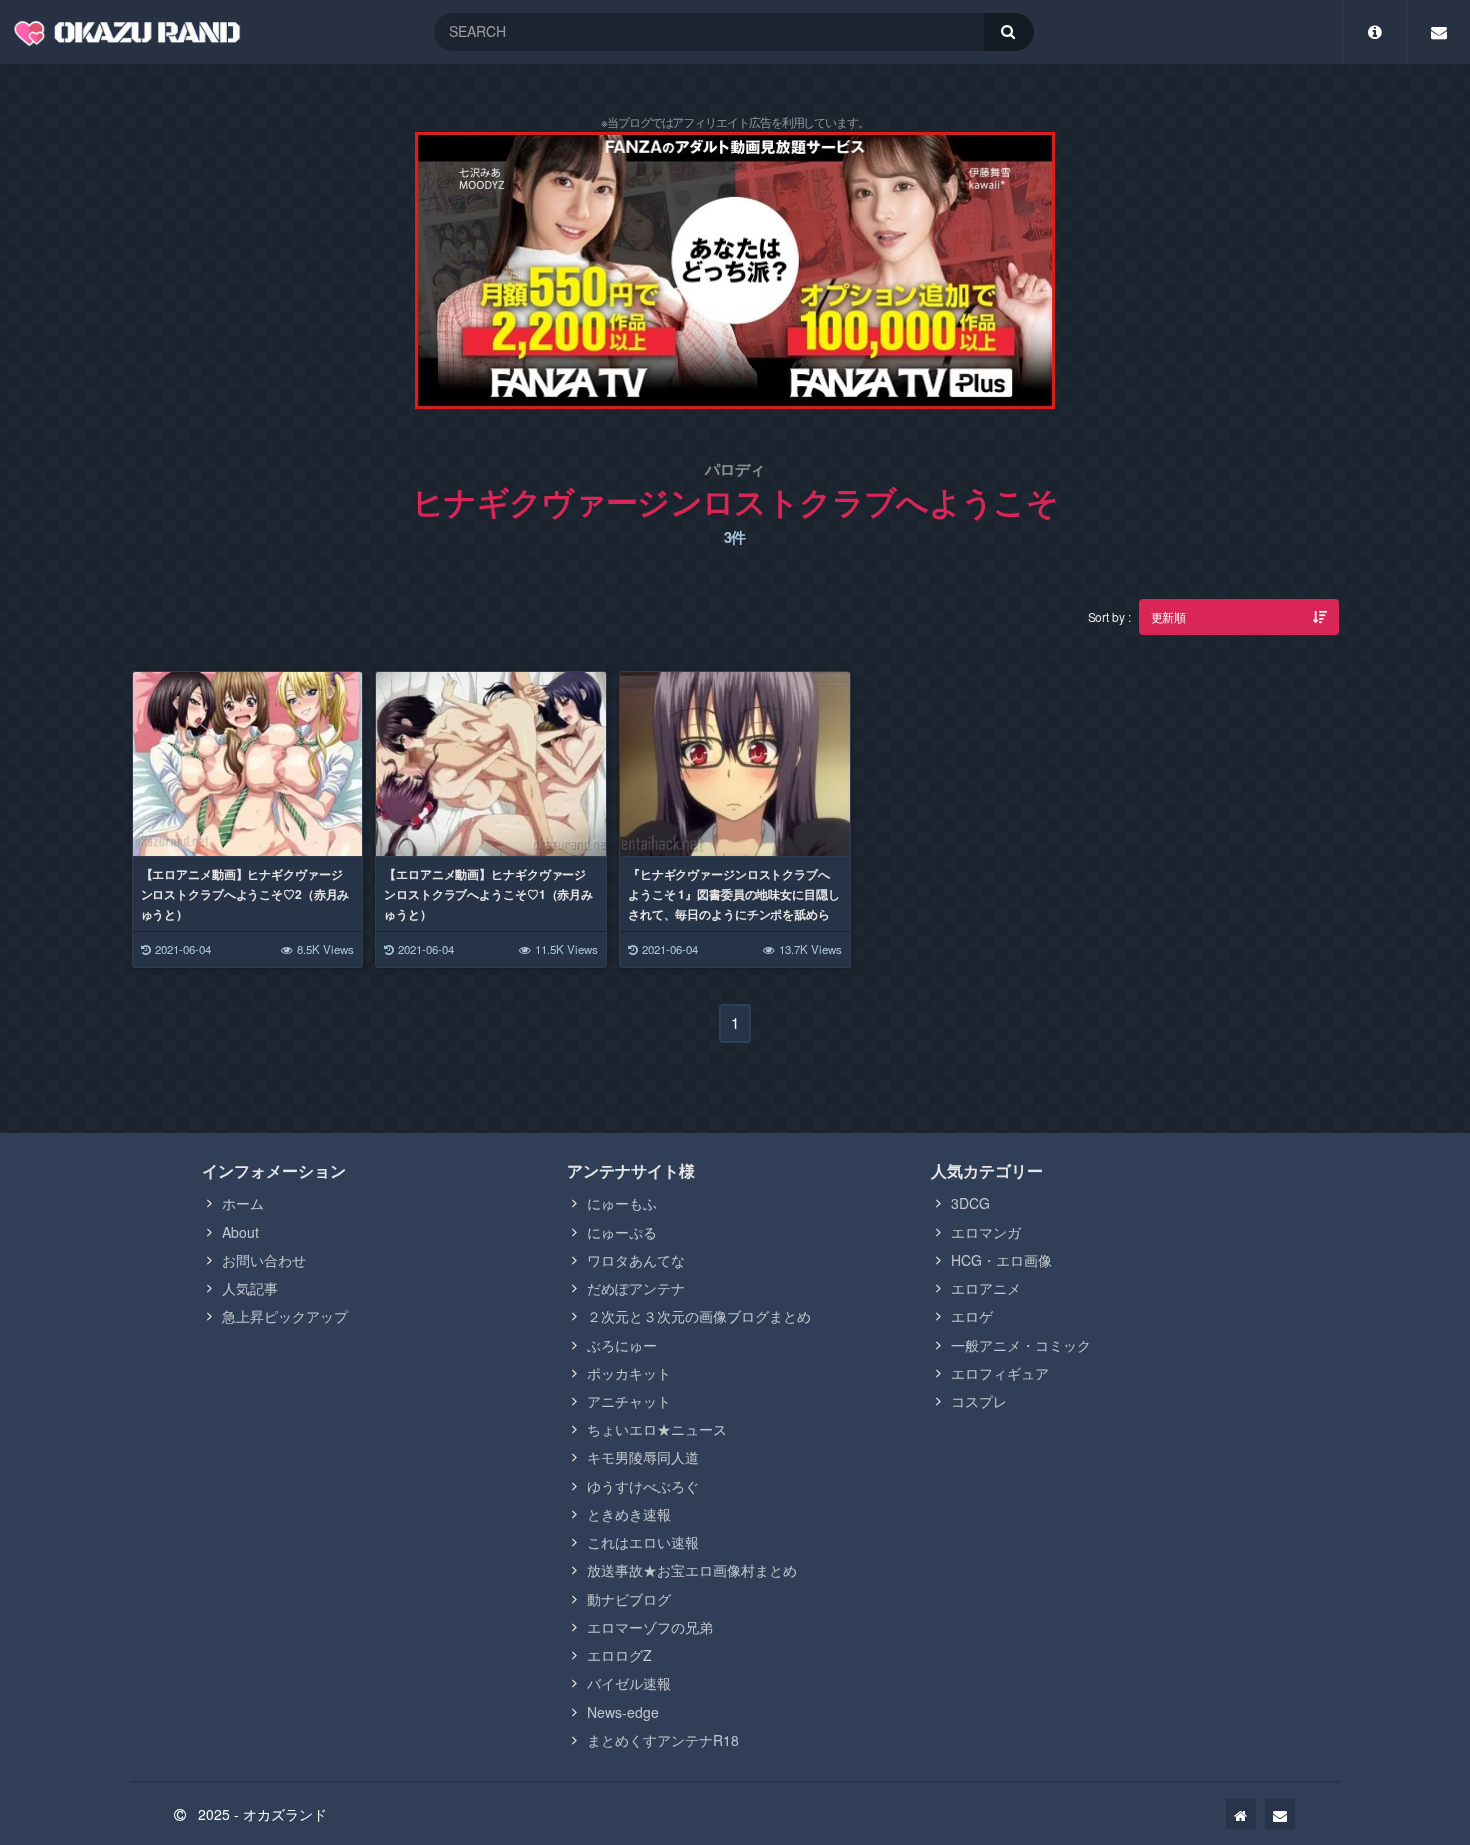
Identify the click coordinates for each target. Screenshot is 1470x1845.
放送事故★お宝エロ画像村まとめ (692, 1570)
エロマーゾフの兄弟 (650, 1627)
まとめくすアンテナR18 (663, 1740)
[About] (1374, 32)
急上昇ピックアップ (285, 1316)
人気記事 (250, 1288)
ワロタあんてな (636, 1260)
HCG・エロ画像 (1001, 1260)
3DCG (970, 1203)
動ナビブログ (629, 1599)
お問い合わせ (264, 1260)
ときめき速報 (629, 1514)
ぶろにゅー (622, 1345)
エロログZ (619, 1655)
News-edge (623, 1712)
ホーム (243, 1203)
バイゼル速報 (629, 1683)
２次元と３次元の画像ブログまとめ (699, 1316)
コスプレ (979, 1401)
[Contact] (1438, 32)
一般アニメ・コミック (1021, 1345)
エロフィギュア (1000, 1373)
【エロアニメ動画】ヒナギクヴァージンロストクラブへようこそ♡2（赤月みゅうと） (245, 894)
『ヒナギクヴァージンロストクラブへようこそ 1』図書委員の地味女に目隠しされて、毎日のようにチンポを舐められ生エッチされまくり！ (734, 904)
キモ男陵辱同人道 (643, 1457)
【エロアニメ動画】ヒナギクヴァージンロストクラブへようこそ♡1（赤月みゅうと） (488, 894)
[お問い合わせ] (1280, 1814)
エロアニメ (986, 1288)
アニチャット (629, 1401)
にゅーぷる (622, 1232)
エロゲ (972, 1316)
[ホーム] (1241, 1814)
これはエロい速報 (643, 1542)
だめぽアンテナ (636, 1288)
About (240, 1232)
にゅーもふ (622, 1203)
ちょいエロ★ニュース (657, 1429)
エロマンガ (986, 1232)
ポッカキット (629, 1373)
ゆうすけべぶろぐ (643, 1486)
